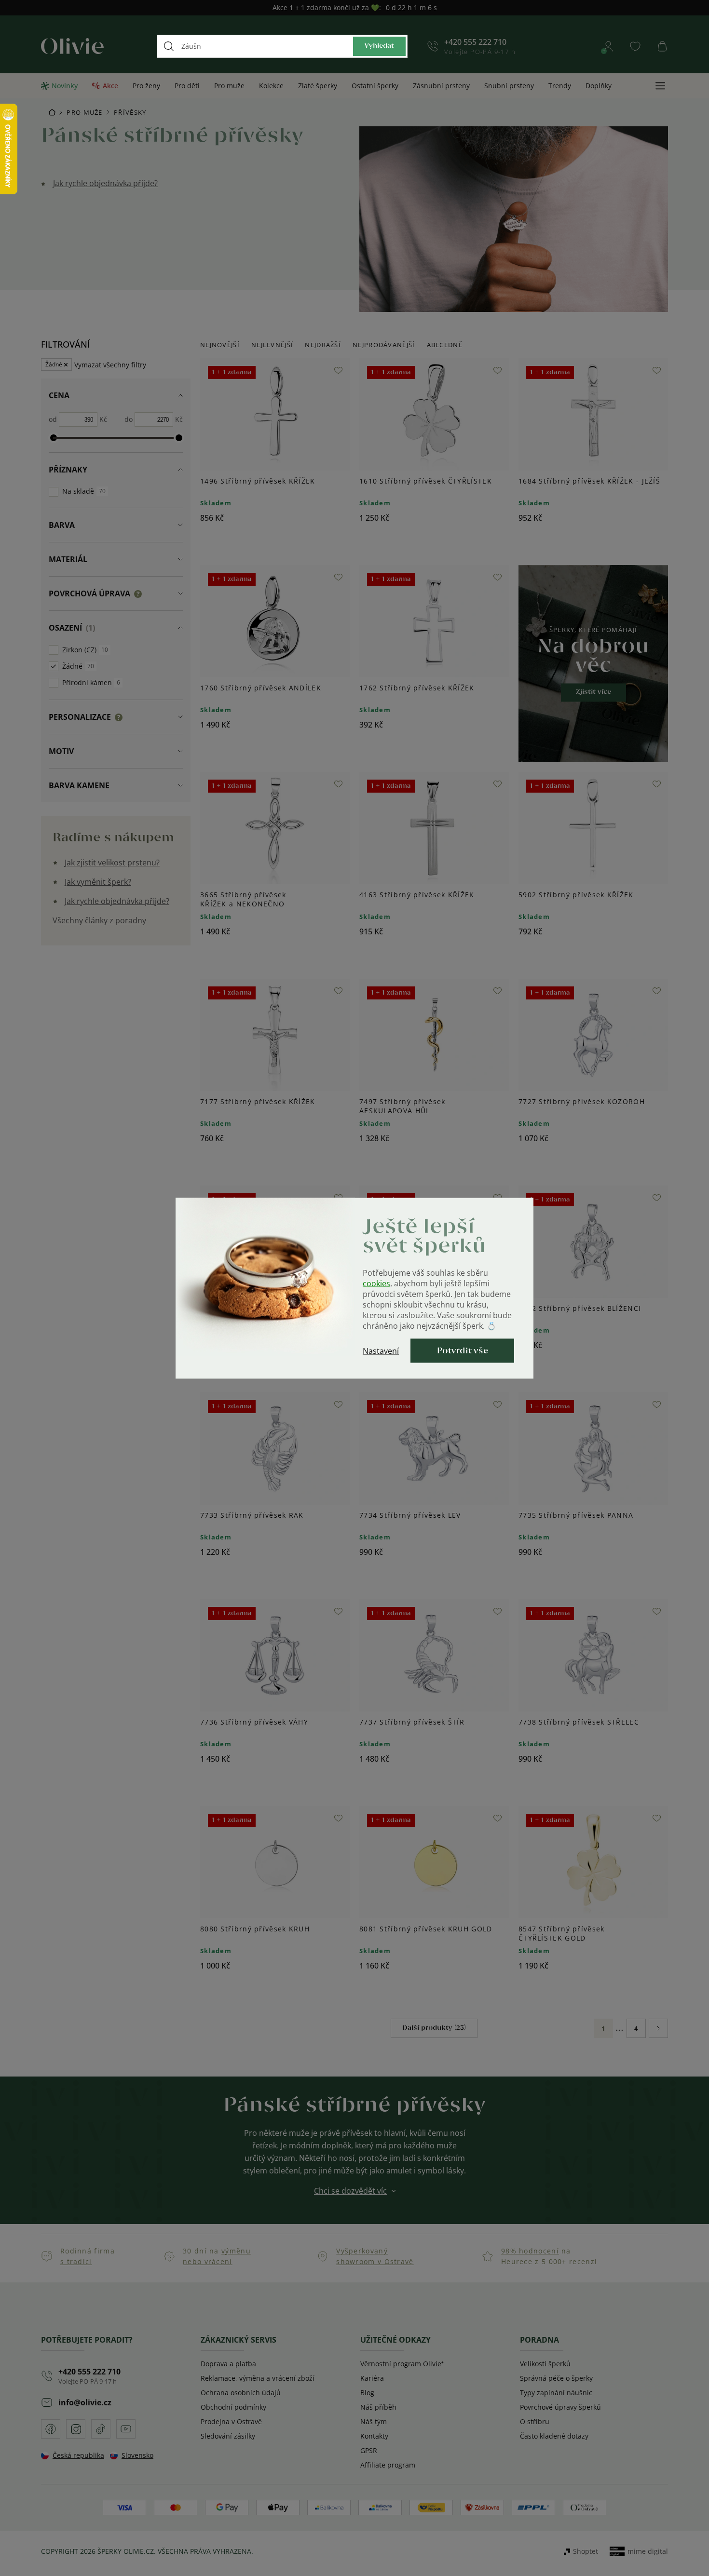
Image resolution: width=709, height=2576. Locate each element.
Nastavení (381, 1350)
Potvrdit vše (463, 1350)
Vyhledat (379, 46)
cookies (376, 1283)
